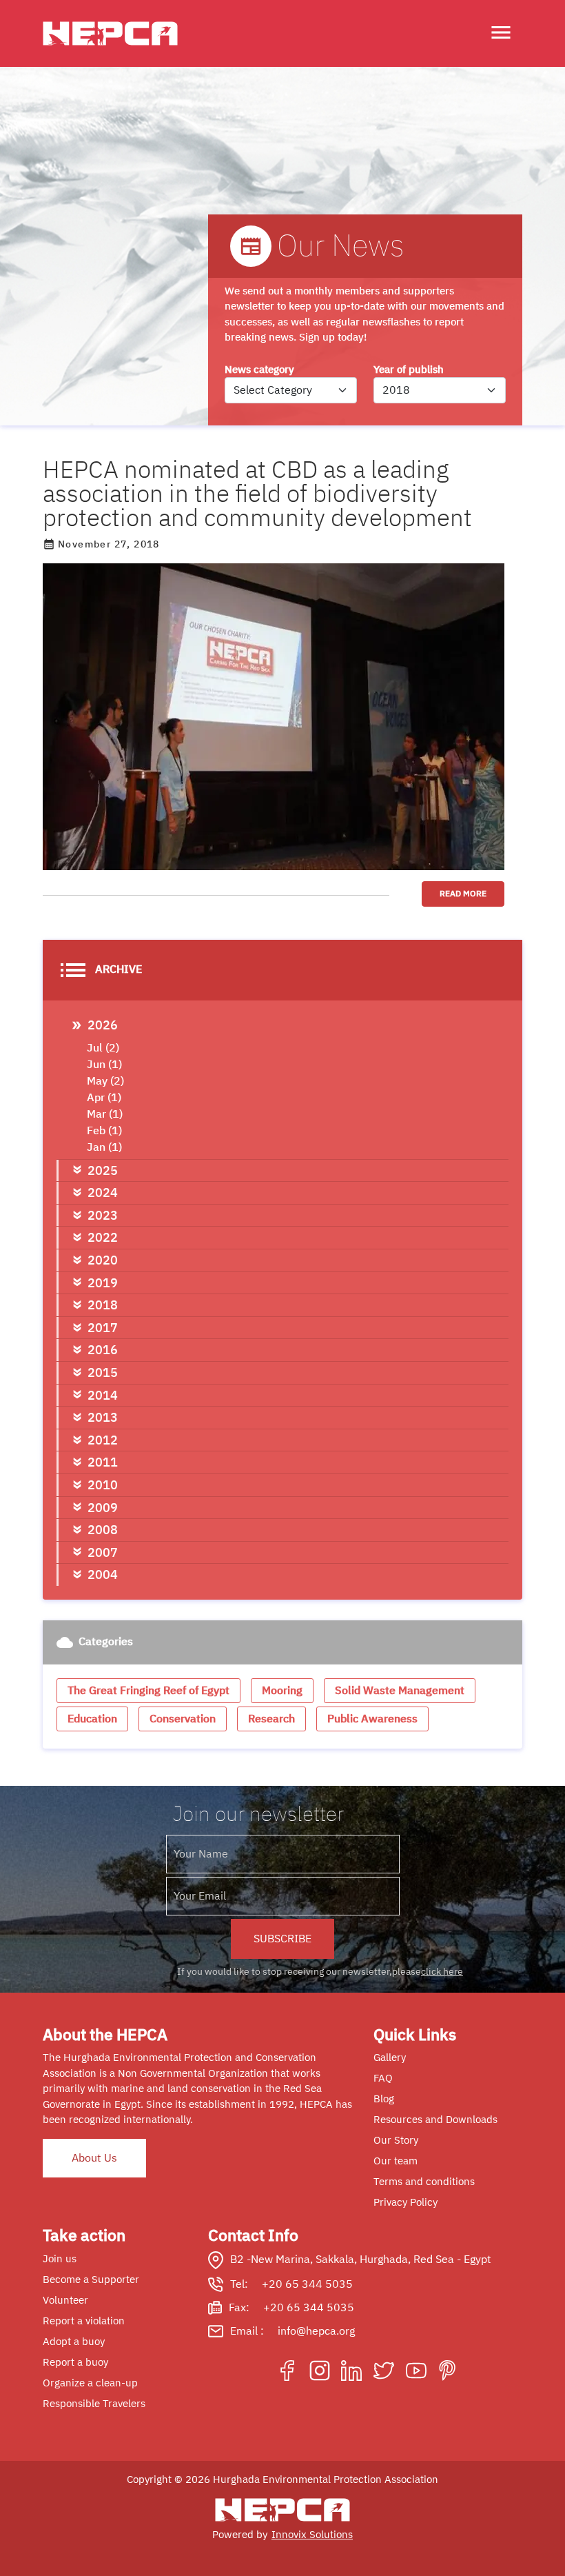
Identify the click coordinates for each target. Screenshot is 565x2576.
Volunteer (65, 2300)
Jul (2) (103, 1048)
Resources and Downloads (435, 2120)
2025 (103, 1170)
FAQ (383, 2078)
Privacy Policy (405, 2202)
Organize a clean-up (90, 2383)
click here (442, 1972)
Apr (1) (104, 1098)
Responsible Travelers (94, 2404)
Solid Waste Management (400, 1691)
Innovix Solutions (312, 2535)
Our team (395, 2161)
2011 (103, 1462)
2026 (103, 1025)
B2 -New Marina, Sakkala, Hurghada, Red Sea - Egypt (361, 2260)
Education (92, 1719)
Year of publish (409, 370)
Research (271, 1719)
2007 (103, 1552)
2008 (103, 1530)
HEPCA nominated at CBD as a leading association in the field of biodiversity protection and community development (257, 494)
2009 (103, 1508)
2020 (103, 1260)
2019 (103, 1283)
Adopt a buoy (74, 2342)
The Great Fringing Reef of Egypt (148, 1691)
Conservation (183, 1719)
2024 (103, 1193)
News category (259, 370)
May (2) (105, 1081)
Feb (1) (104, 1131)
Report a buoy (75, 2362)
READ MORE (463, 894)
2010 (103, 1485)
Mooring (282, 1691)
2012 (103, 1440)
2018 (103, 1305)
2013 (103, 1417)
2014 (103, 1395)
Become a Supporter (91, 2280)
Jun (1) (104, 1065)
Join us (60, 2259)
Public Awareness (372, 1719)
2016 (103, 1350)
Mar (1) (105, 1114)
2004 (103, 1574)
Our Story (396, 2140)
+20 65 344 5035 (307, 2284)
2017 (103, 1328)
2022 (103, 1237)
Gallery (390, 2057)
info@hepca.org (316, 2331)
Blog (384, 2099)
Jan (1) (104, 1147)
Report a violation (84, 2321)
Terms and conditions (424, 2182)
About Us (94, 2158)
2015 (103, 1372)
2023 (103, 1215)
